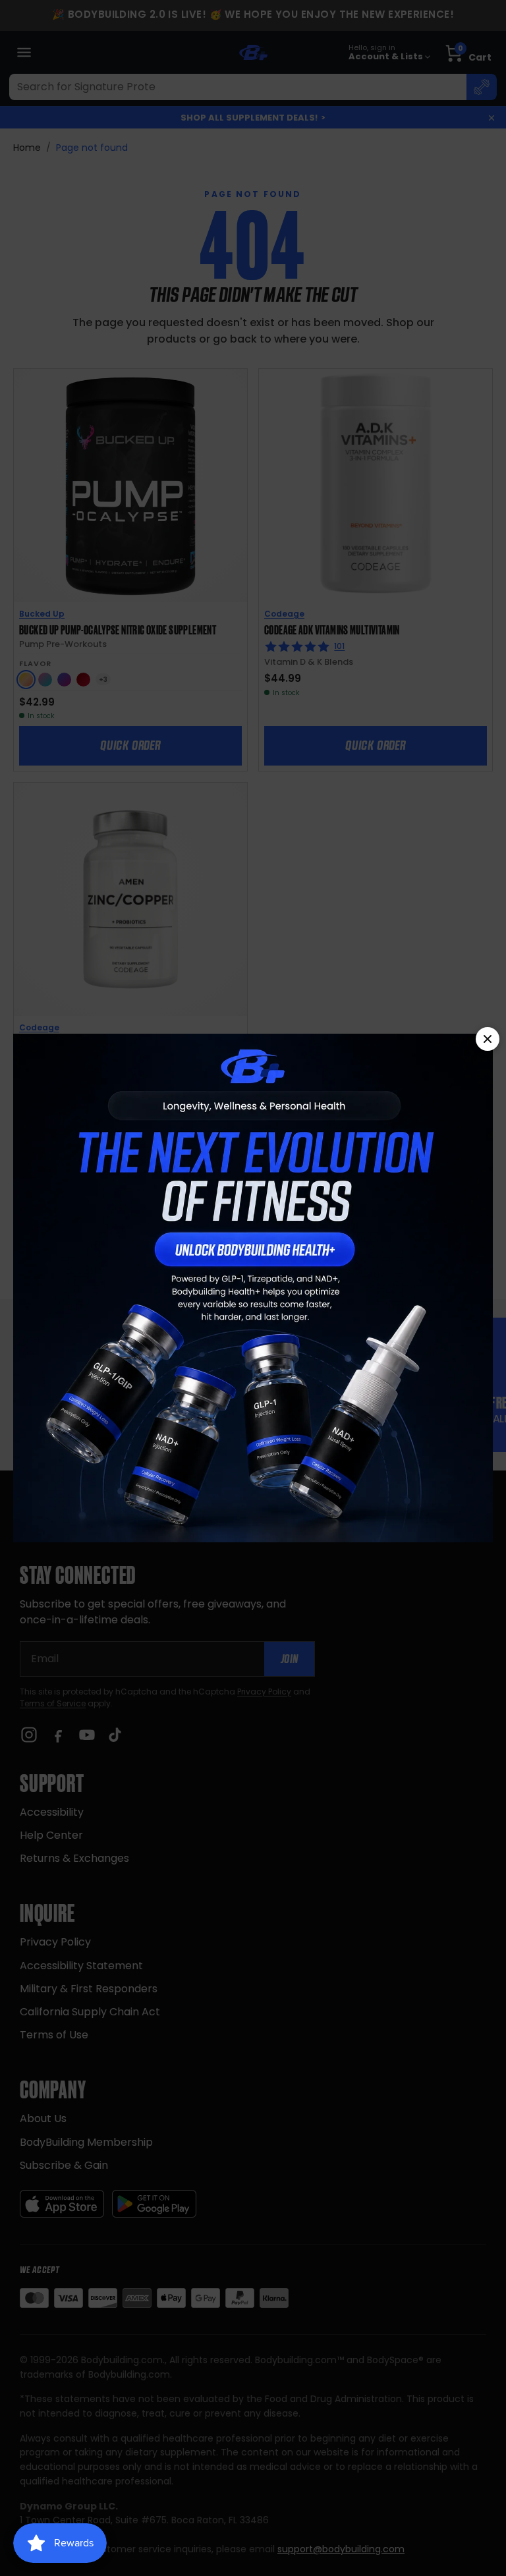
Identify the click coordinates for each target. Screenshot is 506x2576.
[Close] (488, 1039)
